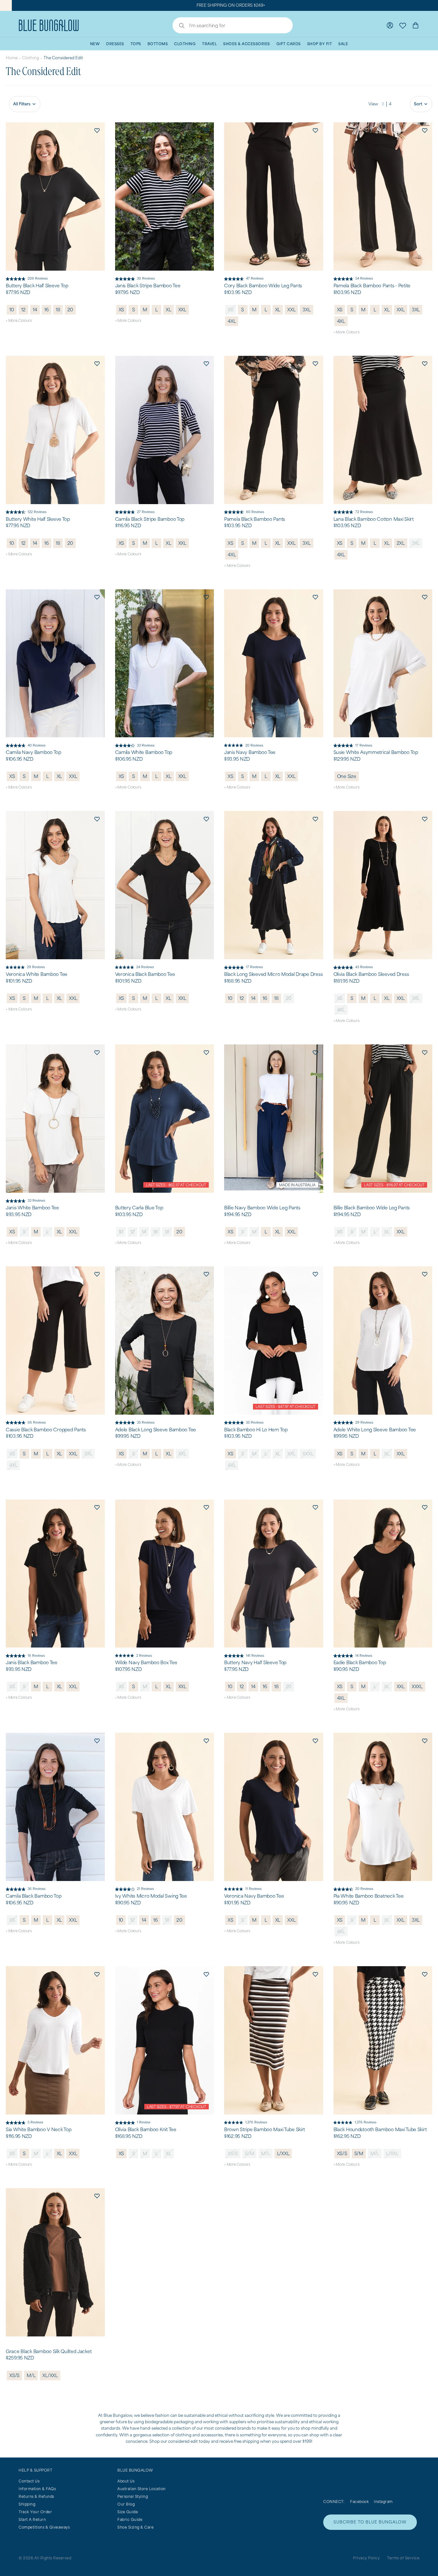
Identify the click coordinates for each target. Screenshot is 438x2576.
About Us (126, 2481)
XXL (182, 310)
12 (23, 310)
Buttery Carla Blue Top (139, 1208)
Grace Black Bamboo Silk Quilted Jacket (49, 2351)
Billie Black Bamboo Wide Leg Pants (372, 1208)
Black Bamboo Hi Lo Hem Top (256, 1430)
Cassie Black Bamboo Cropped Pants (46, 1430)
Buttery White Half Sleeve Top (38, 519)
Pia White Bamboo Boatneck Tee (369, 1896)
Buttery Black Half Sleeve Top (37, 286)
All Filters (22, 104)
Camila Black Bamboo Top (34, 1896)
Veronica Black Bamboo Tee (145, 974)
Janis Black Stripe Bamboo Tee (148, 286)
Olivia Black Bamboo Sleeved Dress (371, 974)
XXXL (308, 1454)
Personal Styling (133, 2496)
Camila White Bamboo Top (144, 752)
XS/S (233, 2153)
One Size (347, 776)
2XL (401, 543)
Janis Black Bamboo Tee (32, 1663)
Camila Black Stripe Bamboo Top (150, 519)
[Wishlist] (403, 25)
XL (168, 310)
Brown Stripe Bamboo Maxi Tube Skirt (265, 2130)
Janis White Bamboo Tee (32, 1208)
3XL (306, 310)
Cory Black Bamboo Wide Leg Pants (263, 286)
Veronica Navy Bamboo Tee (254, 1896)
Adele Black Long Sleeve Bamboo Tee (156, 1430)
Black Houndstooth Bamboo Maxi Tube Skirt (380, 2130)
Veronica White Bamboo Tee (37, 974)
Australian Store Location (142, 2489)
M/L (265, 2153)
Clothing (31, 58)
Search (179, 26)
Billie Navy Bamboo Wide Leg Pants (262, 1208)
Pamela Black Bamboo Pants (255, 519)
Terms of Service (403, 2558)
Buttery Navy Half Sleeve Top (255, 1663)
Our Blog (126, 2504)
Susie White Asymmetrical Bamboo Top (376, 752)
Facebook (359, 2502)
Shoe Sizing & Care (135, 2527)
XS (122, 310)
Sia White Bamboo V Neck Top (38, 2130)
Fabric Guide (130, 2519)
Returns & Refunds (36, 2496)
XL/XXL (50, 2375)
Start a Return (32, 2519)
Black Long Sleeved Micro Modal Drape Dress (273, 974)
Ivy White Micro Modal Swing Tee (151, 1896)
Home (12, 58)
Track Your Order (35, 2512)
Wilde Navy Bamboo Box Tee (146, 1663)
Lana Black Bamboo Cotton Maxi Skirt (374, 519)
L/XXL (283, 2153)
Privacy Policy (366, 2558)
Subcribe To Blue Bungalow (370, 2522)
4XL (232, 321)
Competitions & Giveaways (44, 2527)
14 (35, 310)
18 (58, 310)
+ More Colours (19, 320)
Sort (418, 104)
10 (12, 310)
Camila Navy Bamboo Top (34, 752)
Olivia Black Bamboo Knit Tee (146, 2130)
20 (70, 310)
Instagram (383, 2502)
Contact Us (29, 2481)
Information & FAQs (37, 2489)
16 (46, 310)
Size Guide (128, 2512)
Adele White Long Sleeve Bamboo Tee (375, 1430)
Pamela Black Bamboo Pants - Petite (372, 286)
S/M (249, 2153)
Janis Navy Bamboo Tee (250, 752)
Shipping (27, 2504)
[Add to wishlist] (97, 130)
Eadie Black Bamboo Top (360, 1663)
